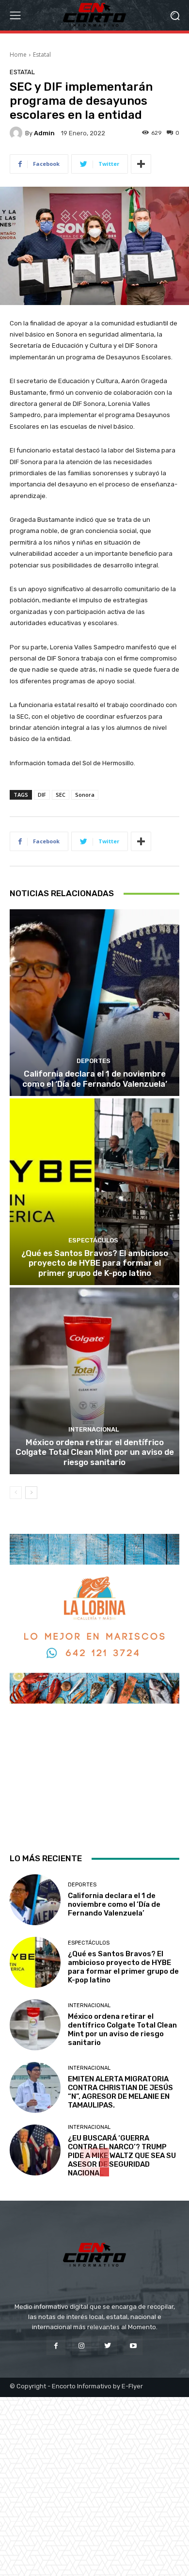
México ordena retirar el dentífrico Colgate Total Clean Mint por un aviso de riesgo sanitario (95, 1452)
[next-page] (31, 1493)
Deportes (94, 1061)
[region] (94, 1685)
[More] (141, 164)
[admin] (17, 133)
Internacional (94, 1429)
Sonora (85, 795)
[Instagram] (82, 2345)
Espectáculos (93, 1240)
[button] (175, 15)
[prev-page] (16, 1493)
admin (44, 133)
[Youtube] (133, 2345)
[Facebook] (56, 2345)
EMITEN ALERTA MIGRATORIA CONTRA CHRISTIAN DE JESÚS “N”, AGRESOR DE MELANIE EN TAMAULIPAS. (120, 2092)
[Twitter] (107, 2345)
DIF (42, 795)
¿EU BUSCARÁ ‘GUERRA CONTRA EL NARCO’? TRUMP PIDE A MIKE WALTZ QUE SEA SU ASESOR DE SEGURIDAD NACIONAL (122, 2156)
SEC (61, 795)
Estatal (42, 55)
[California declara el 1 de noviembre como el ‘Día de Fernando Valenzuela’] (94, 1003)
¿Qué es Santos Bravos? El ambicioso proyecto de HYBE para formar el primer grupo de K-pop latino (95, 1263)
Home (18, 55)
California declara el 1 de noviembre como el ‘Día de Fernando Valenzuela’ (95, 1079)
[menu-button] (15, 16)
